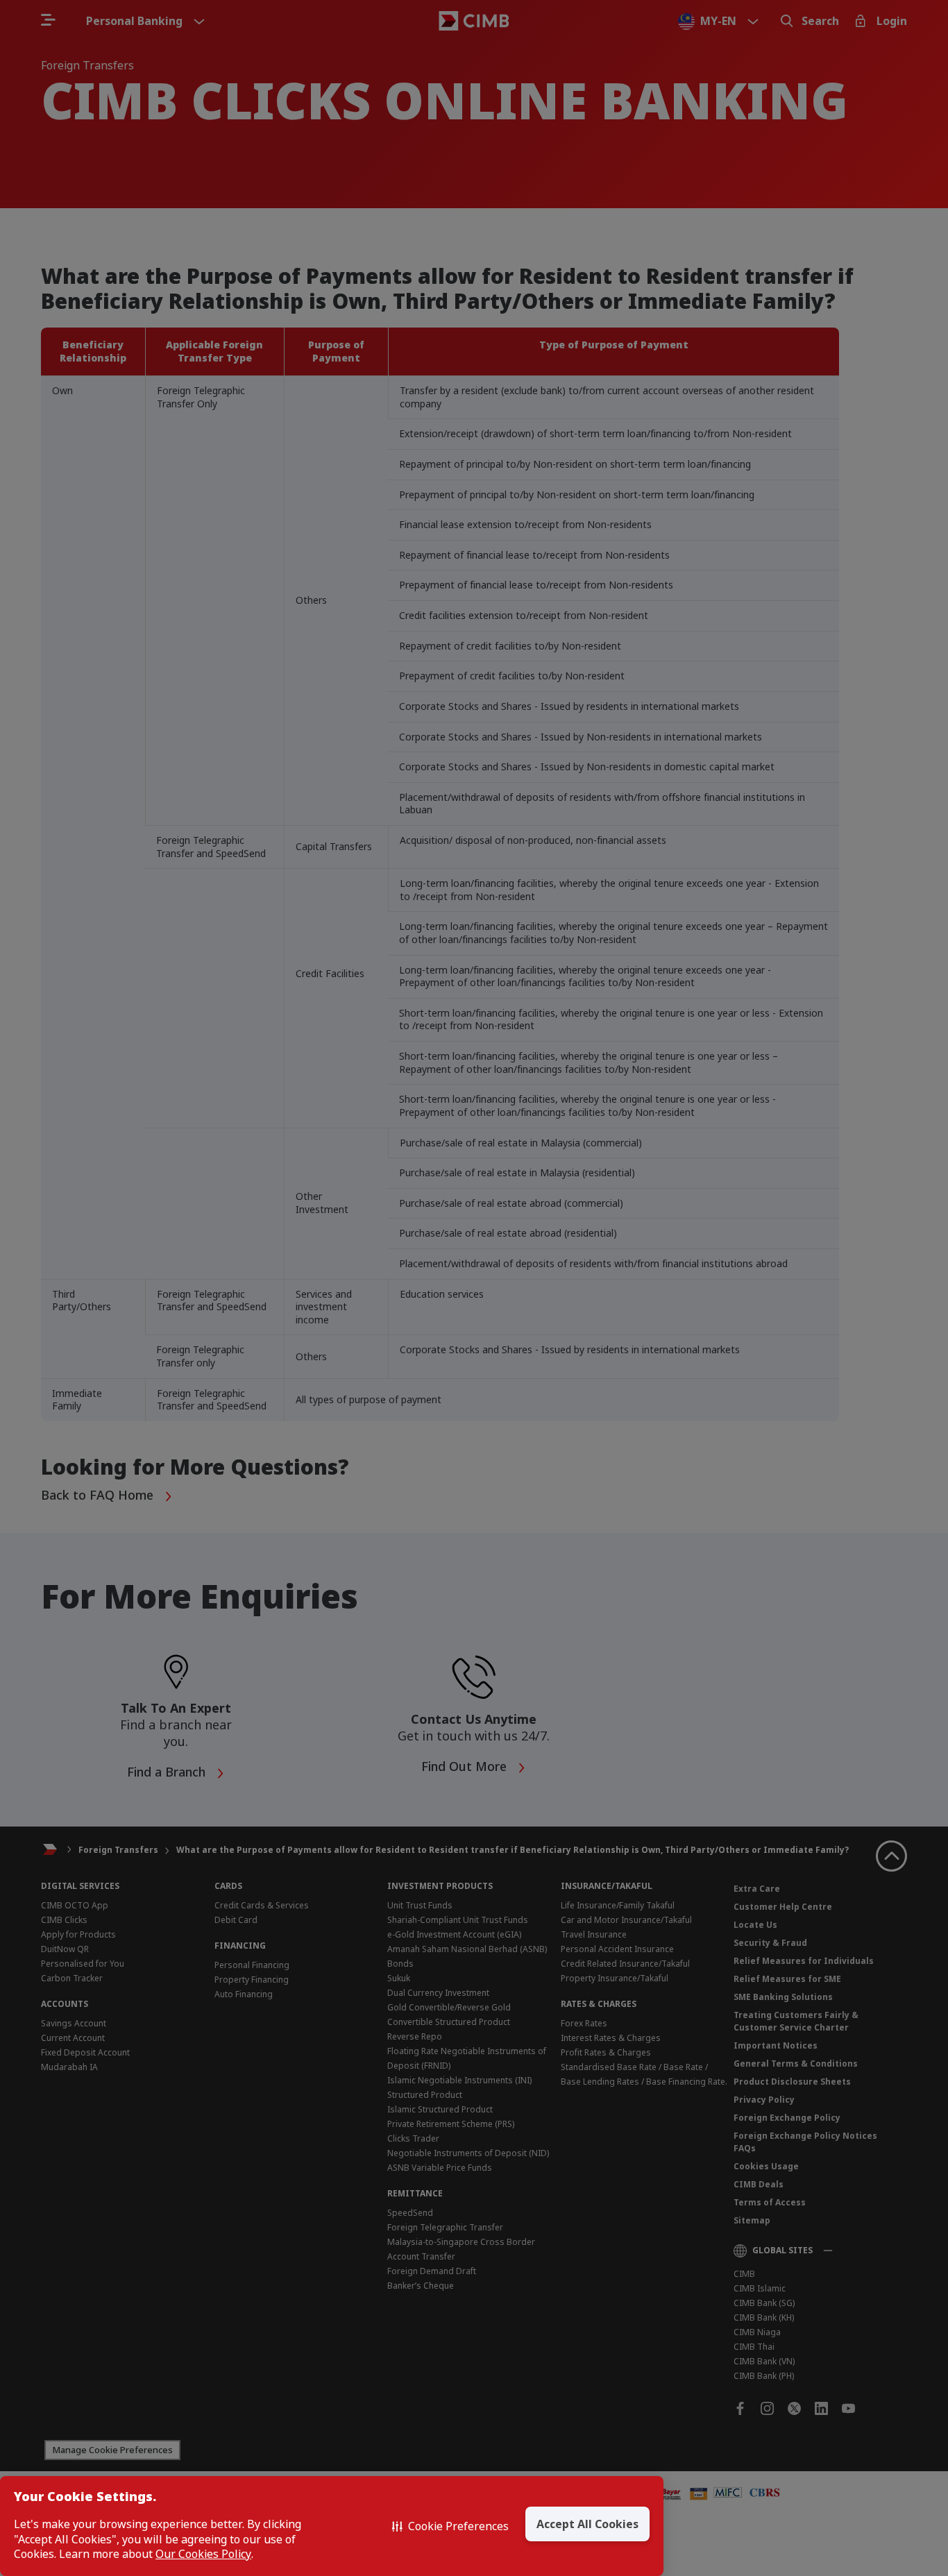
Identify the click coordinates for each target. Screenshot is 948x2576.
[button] (450, 2526)
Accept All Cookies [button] (587, 2524)
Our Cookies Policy (203, 2554)
